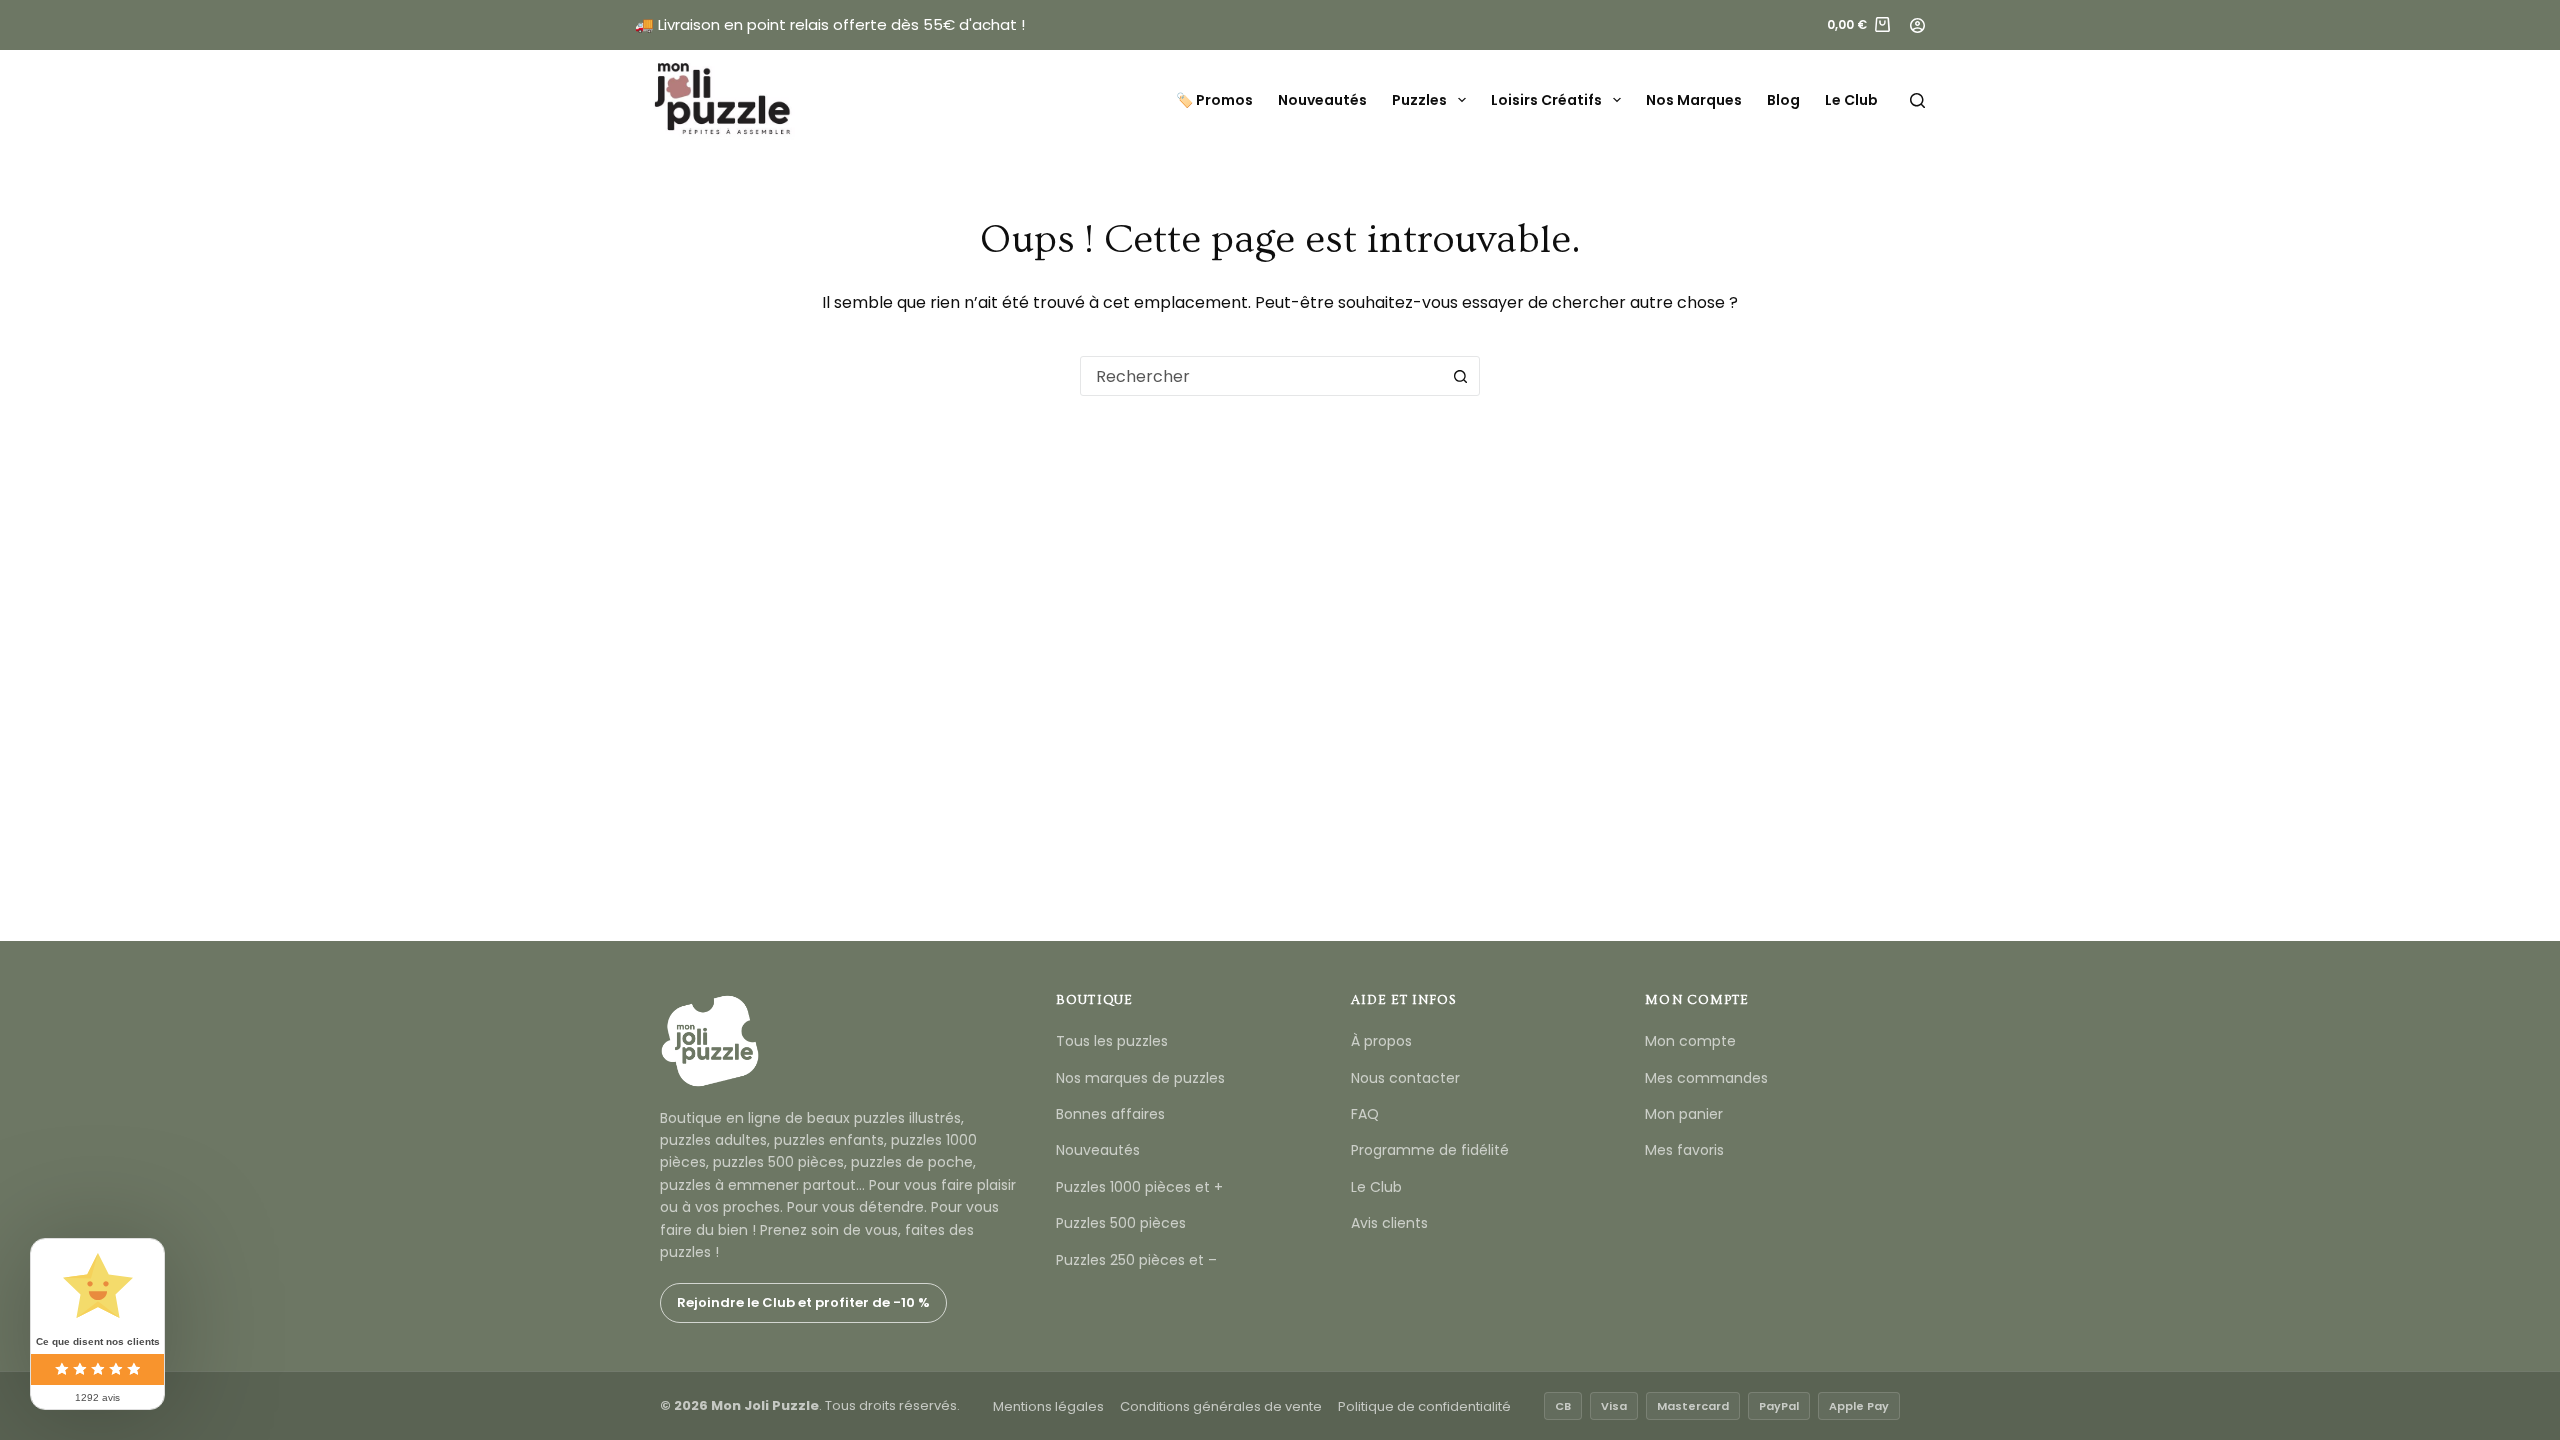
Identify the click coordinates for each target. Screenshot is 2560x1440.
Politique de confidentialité (1424, 1406)
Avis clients (1389, 1223)
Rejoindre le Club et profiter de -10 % (803, 1302)
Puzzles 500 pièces (1121, 1223)
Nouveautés (1322, 100)
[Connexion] (1917, 25)
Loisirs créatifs (1546, 100)
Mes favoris (1684, 1150)
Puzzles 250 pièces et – (1136, 1260)
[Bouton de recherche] (1460, 376)
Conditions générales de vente (1221, 1406)
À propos (1381, 1041)
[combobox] (1261, 376)
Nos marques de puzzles (1140, 1078)
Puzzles (1419, 100)
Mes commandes (1706, 1078)
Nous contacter (1405, 1078)
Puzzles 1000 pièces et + (1139, 1187)
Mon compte (1690, 1041)
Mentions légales (1048, 1406)
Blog (1783, 100)
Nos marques (1694, 100)
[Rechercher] (1917, 100)
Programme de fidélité (1430, 1150)
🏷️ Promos (1214, 100)
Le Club (1851, 100)
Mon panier (1684, 1114)
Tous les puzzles (1112, 1041)
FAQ (1365, 1114)
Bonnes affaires (1110, 1114)
